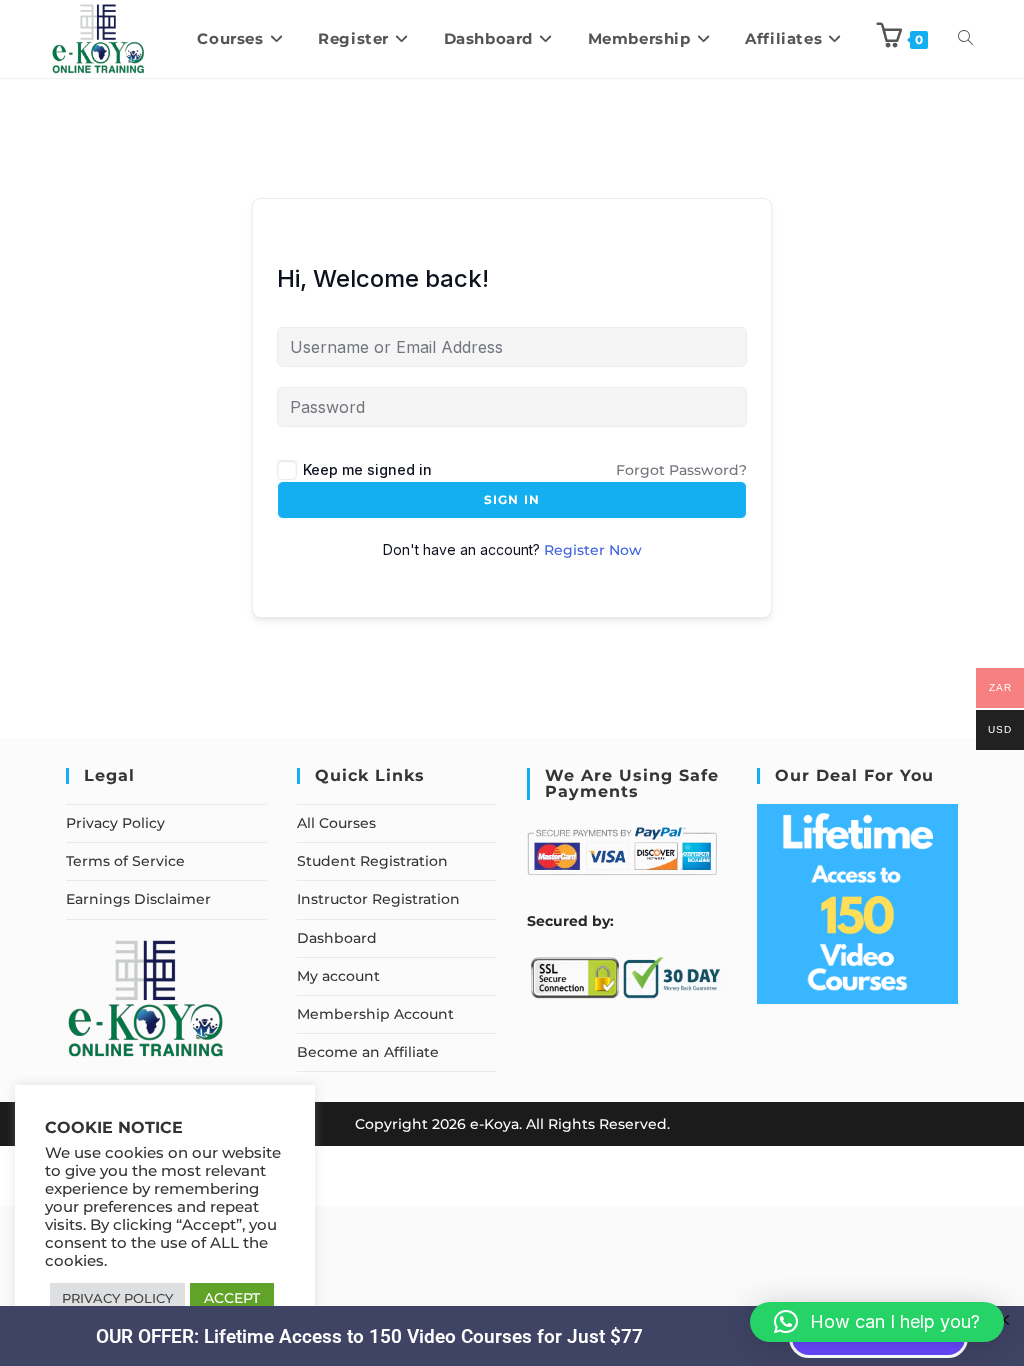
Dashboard (337, 938)
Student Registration (372, 861)
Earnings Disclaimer (138, 899)
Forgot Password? (681, 470)
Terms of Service (125, 861)
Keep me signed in (367, 469)
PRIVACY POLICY (117, 1298)
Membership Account (375, 1014)
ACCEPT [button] (232, 1298)
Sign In (512, 499)
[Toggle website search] (965, 39)
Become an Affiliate (368, 1052)
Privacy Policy (115, 823)
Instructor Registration (378, 899)
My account (338, 976)
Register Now (593, 550)
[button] (877, 1322)
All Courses (336, 823)
